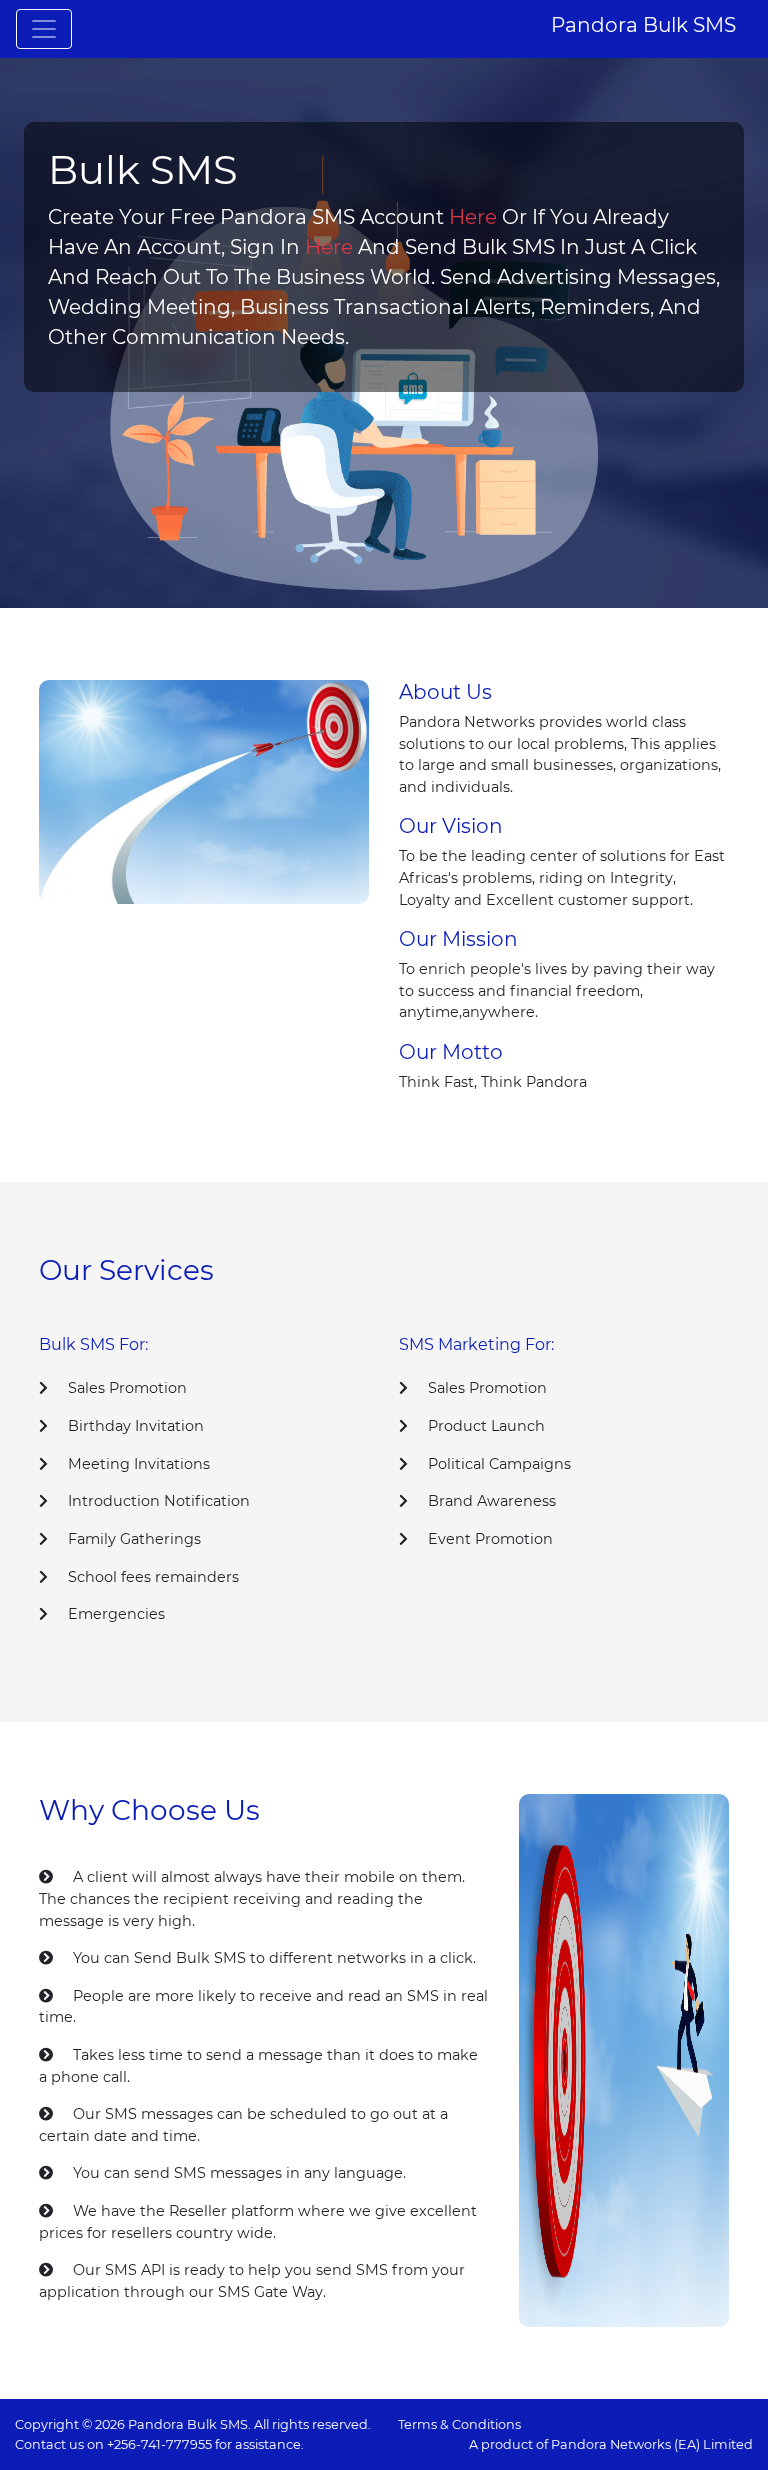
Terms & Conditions (459, 2424)
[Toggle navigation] (44, 29)
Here (473, 217)
